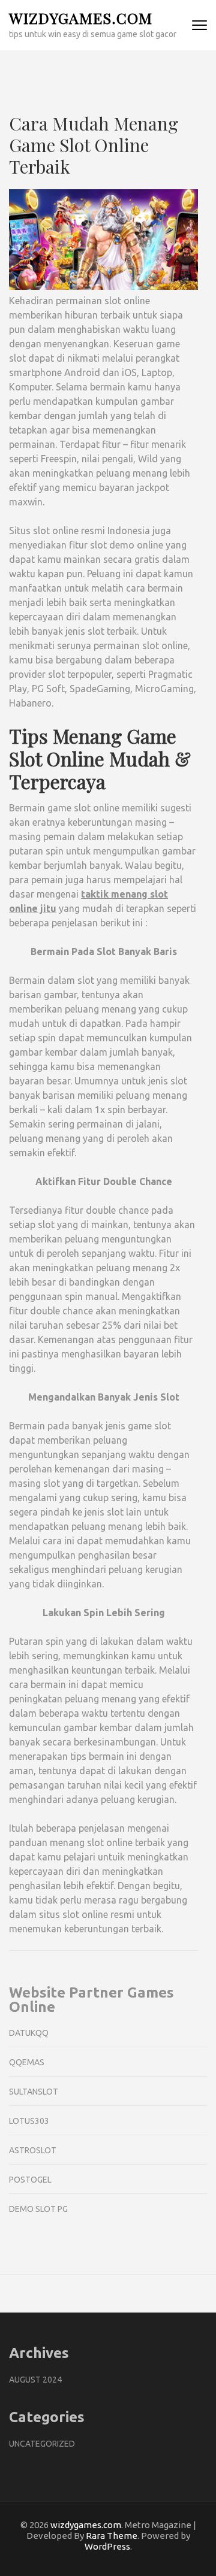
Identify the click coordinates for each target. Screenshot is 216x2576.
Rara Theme (112, 2536)
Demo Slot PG (38, 2209)
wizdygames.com (81, 18)
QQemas (27, 2062)
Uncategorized (42, 2444)
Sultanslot (34, 2092)
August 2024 (35, 2380)
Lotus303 (29, 2121)
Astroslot (33, 2150)
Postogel (30, 2180)
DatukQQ (29, 2033)
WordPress (107, 2546)
